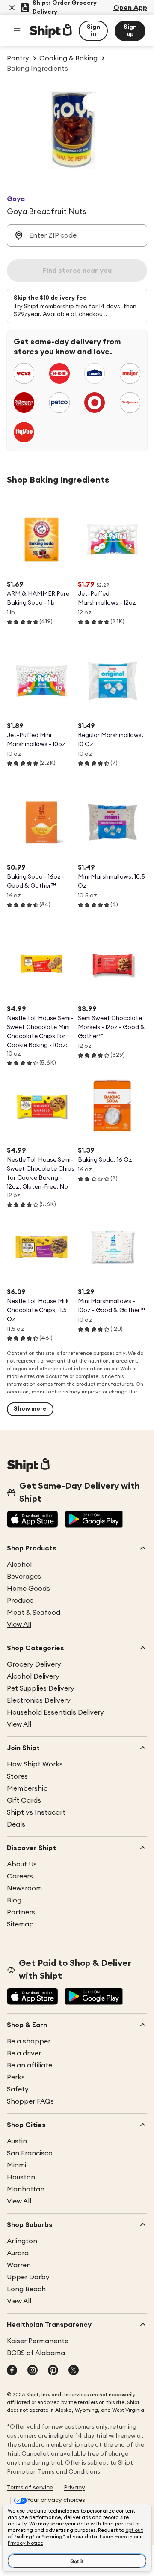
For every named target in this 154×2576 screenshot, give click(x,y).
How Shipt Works (35, 1764)
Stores (17, 1776)
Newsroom (24, 1888)
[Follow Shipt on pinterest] (53, 2371)
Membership (27, 1788)
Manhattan (26, 2189)
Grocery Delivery (34, 1664)
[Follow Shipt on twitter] (74, 2371)
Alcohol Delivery (33, 1676)
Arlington (22, 2241)
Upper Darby (28, 2277)
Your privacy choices (56, 2500)
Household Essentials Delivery (55, 1712)
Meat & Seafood (34, 1613)
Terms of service (30, 2488)
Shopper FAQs (30, 2101)
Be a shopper (29, 2041)
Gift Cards (24, 1800)
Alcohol (19, 1565)
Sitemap (20, 1924)
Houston (21, 2177)
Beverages (24, 1577)
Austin (17, 2141)
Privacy (74, 2488)
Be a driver (24, 2053)
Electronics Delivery (39, 1700)
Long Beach (26, 2289)
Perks (16, 2077)
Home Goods (28, 1589)
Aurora (18, 2253)
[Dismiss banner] (12, 8)
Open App (130, 8)
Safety (18, 2089)
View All (19, 1625)
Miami (16, 2165)
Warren (19, 2265)
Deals (16, 1824)
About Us (22, 1864)
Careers (20, 1876)
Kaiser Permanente (38, 2341)
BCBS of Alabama (36, 2353)
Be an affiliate (30, 2065)
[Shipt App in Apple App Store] (33, 1520)
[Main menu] (17, 31)
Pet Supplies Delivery (41, 1688)
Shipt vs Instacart (36, 1812)
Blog (14, 1900)
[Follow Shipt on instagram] (33, 2371)
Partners (21, 1912)
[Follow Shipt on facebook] (12, 2371)
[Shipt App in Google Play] (94, 1520)
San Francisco (30, 2153)
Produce (20, 1601)
